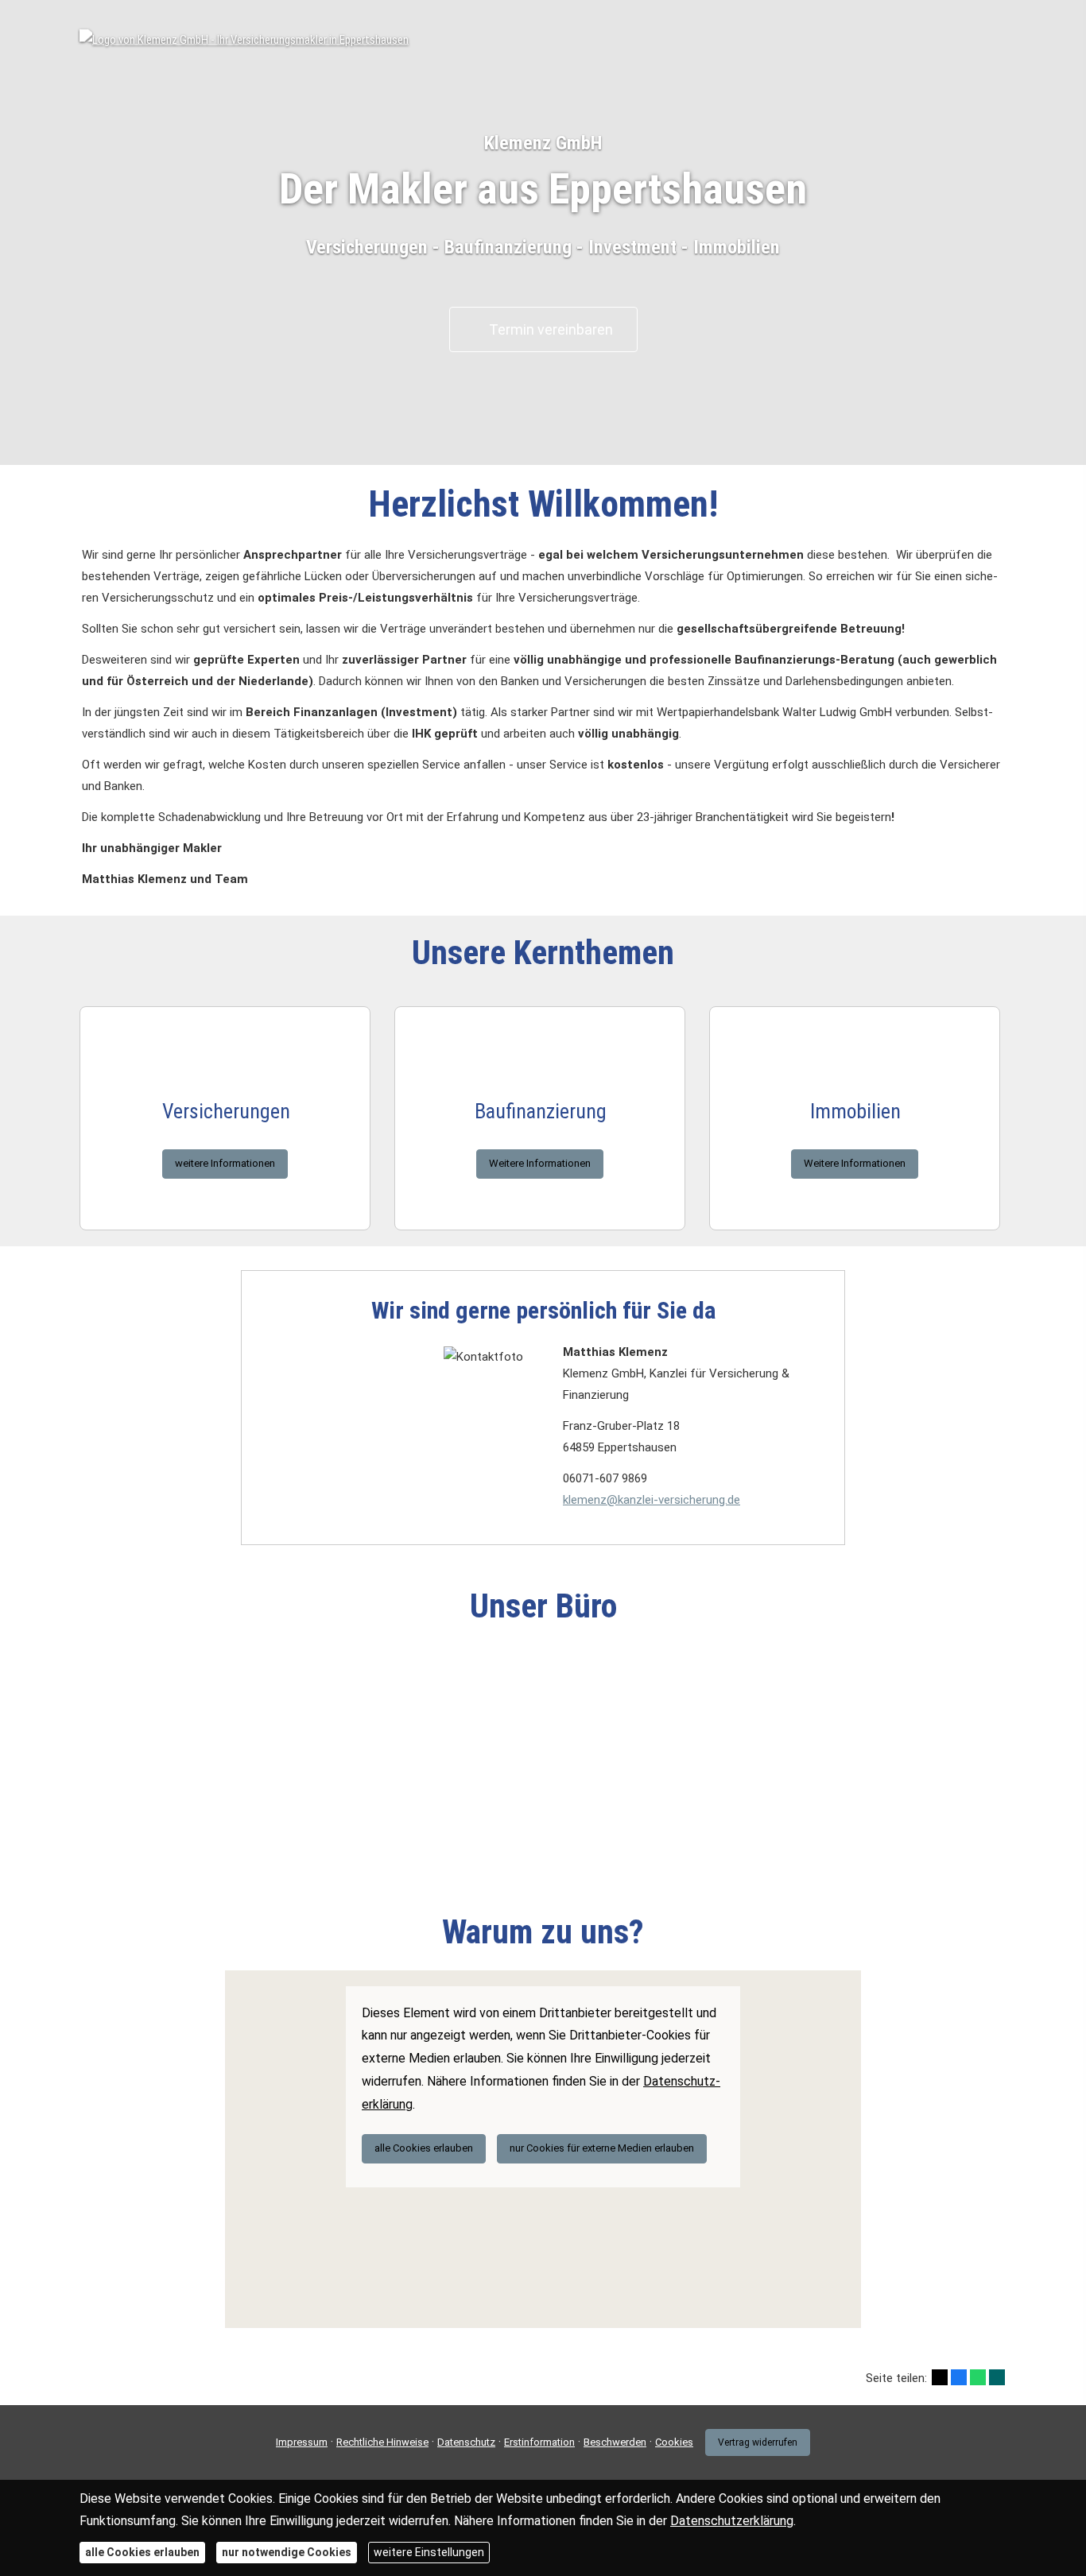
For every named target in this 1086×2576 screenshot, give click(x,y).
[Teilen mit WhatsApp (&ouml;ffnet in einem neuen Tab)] (978, 2377)
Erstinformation (539, 2442)
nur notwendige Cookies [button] (287, 2552)
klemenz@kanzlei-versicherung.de (652, 1500)
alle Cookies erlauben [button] (424, 2148)
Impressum (302, 2442)
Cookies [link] (674, 2442)
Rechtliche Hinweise (382, 2442)
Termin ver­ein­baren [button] (551, 329)
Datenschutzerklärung (732, 2521)
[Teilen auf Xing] (997, 2377)
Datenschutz (466, 2442)
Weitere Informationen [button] (540, 1163)
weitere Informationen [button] (225, 1163)
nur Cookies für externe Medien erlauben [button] (602, 2148)
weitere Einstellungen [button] (429, 2552)
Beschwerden (615, 2442)
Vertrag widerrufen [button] (758, 2442)
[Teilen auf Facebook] (959, 2377)
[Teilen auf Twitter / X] (940, 2377)
